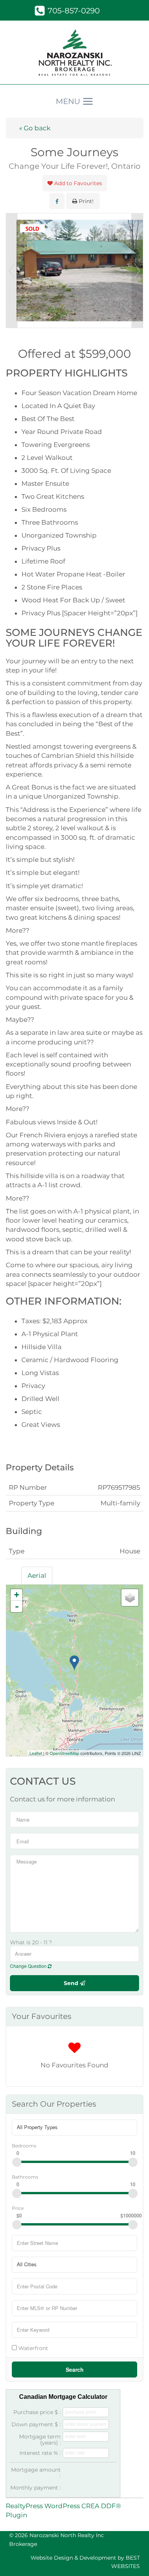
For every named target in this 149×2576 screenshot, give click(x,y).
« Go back (35, 128)
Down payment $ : (36, 2424)
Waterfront (32, 2348)
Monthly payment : (36, 2488)
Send (72, 1983)
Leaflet (36, 1753)
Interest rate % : (40, 2453)
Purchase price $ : (37, 2412)
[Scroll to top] (130, 2559)
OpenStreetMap (64, 1753)
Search (75, 2369)
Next (137, 271)
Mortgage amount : (36, 2473)
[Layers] (130, 1598)
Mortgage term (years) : (40, 2440)
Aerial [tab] (37, 1575)
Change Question (29, 1966)
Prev (12, 271)
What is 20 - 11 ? (31, 1942)
